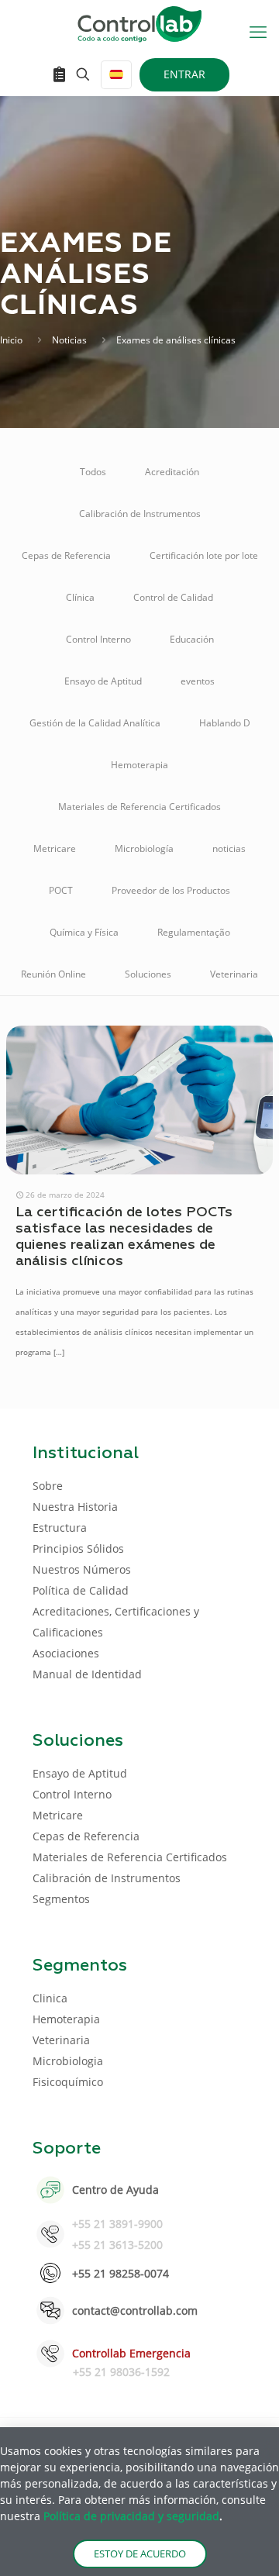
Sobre (48, 1486)
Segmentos (61, 1899)
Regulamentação (194, 932)
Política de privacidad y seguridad (131, 2516)
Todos (93, 472)
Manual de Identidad (87, 1674)
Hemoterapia (139, 765)
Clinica (50, 1998)
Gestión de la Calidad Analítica (95, 723)
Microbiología (144, 848)
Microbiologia (68, 2061)
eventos (198, 681)
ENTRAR (184, 74)
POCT (61, 890)
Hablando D (225, 723)
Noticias (69, 340)
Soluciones (148, 974)
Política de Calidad (81, 1590)
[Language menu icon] (116, 75)
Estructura (60, 1528)
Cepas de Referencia (66, 555)
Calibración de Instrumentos (140, 514)
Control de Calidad (173, 597)
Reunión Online (53, 974)
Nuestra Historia (75, 1507)
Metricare (55, 848)
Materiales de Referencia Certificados (139, 807)
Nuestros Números (82, 1569)
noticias (229, 848)
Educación (192, 639)
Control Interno (98, 639)
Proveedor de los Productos (171, 890)
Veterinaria (234, 974)
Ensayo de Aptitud (103, 681)
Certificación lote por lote (204, 555)
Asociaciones (66, 1653)
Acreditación (172, 472)
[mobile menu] (258, 31)
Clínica (80, 597)
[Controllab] (139, 23)
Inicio (11, 340)
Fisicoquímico (68, 2082)
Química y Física (84, 932)
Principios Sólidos (78, 1548)
